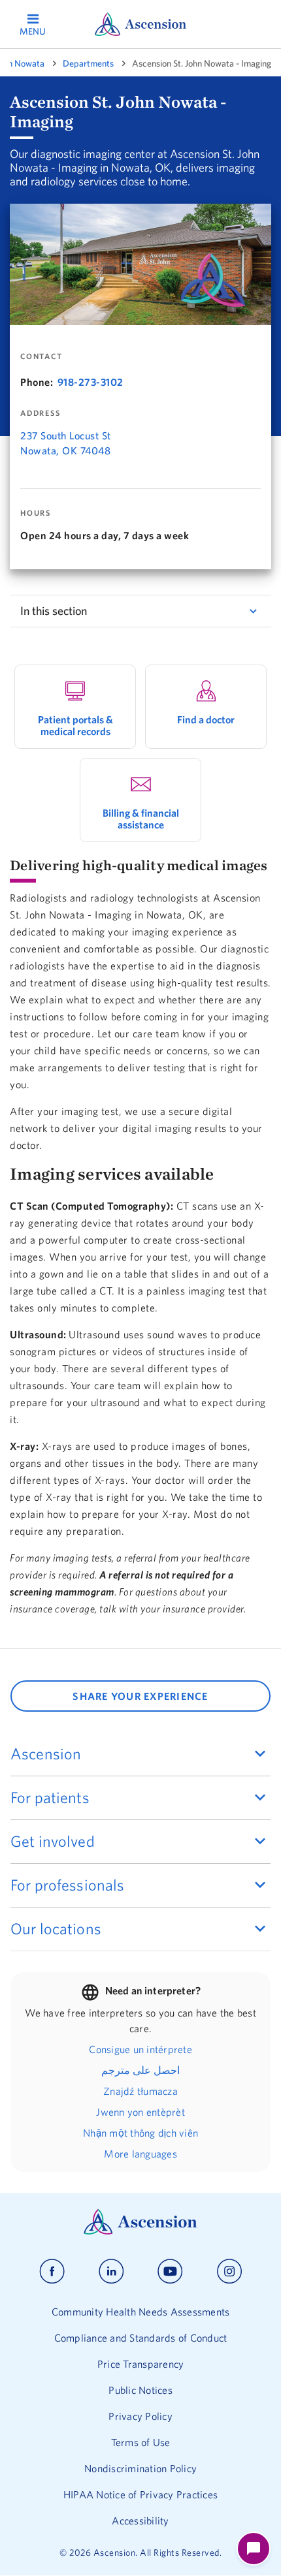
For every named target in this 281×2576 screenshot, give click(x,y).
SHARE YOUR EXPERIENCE (140, 1696)
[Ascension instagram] (229, 2271)
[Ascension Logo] (140, 2231)
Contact (41, 356)
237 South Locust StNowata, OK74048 (66, 443)
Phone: (37, 382)
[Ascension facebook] (52, 2271)
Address (40, 413)
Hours (36, 513)
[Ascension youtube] (170, 2271)
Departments (88, 63)
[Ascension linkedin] (111, 2271)
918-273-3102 (91, 382)
